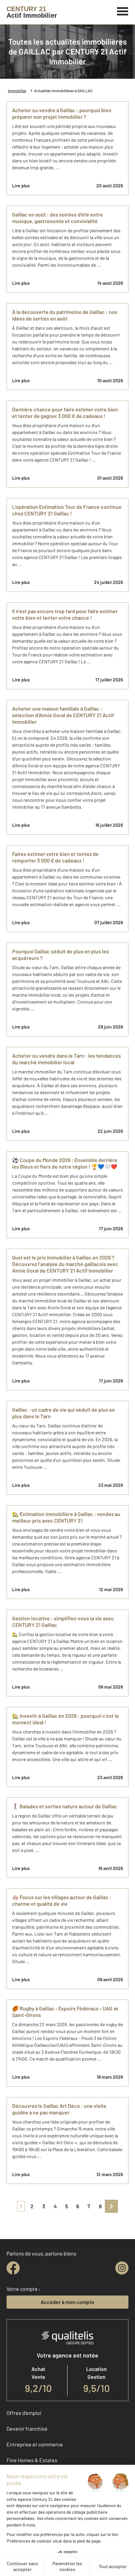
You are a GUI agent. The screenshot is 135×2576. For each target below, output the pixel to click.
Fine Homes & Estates (32, 2460)
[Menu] (123, 10)
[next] (111, 2206)
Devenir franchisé (27, 2429)
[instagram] (122, 2268)
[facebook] (13, 2268)
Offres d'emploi (24, 2413)
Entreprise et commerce (35, 2444)
